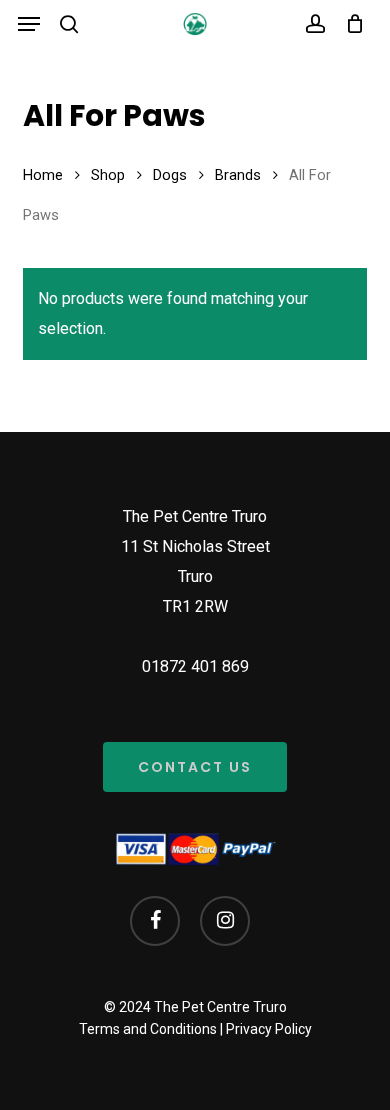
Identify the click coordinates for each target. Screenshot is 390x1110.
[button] (29, 24)
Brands (238, 175)
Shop (108, 175)
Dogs (170, 175)
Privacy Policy (269, 1029)
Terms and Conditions (148, 1029)
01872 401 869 (195, 666)
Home (43, 175)
